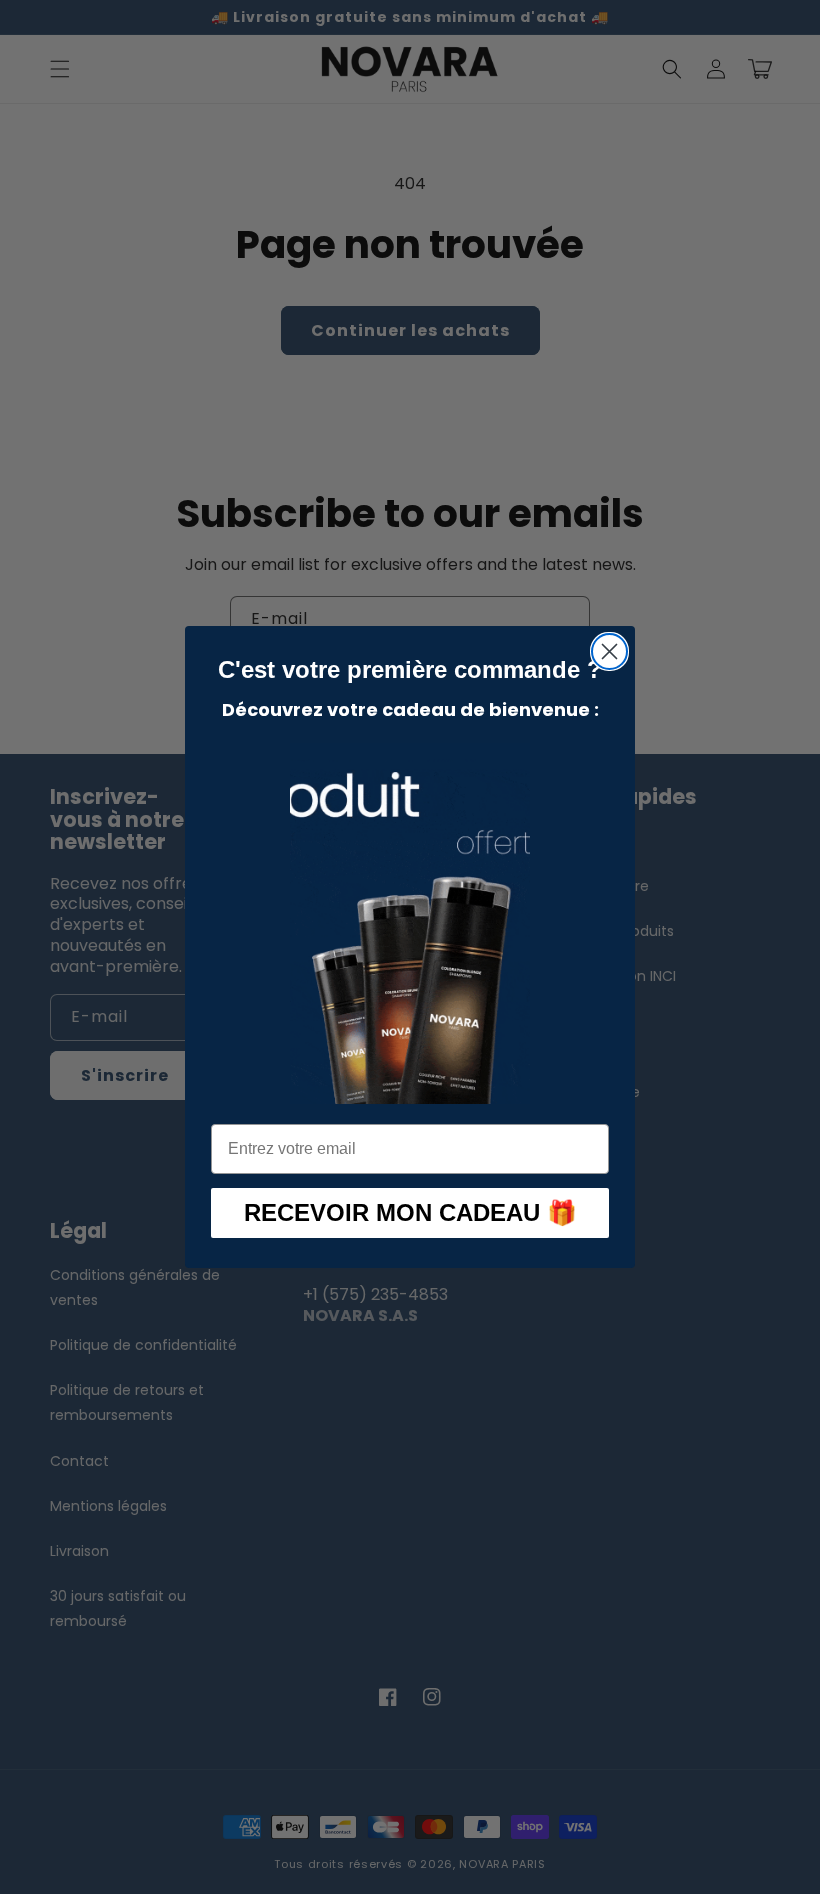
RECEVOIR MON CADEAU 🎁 (410, 1212)
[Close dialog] (609, 651)
